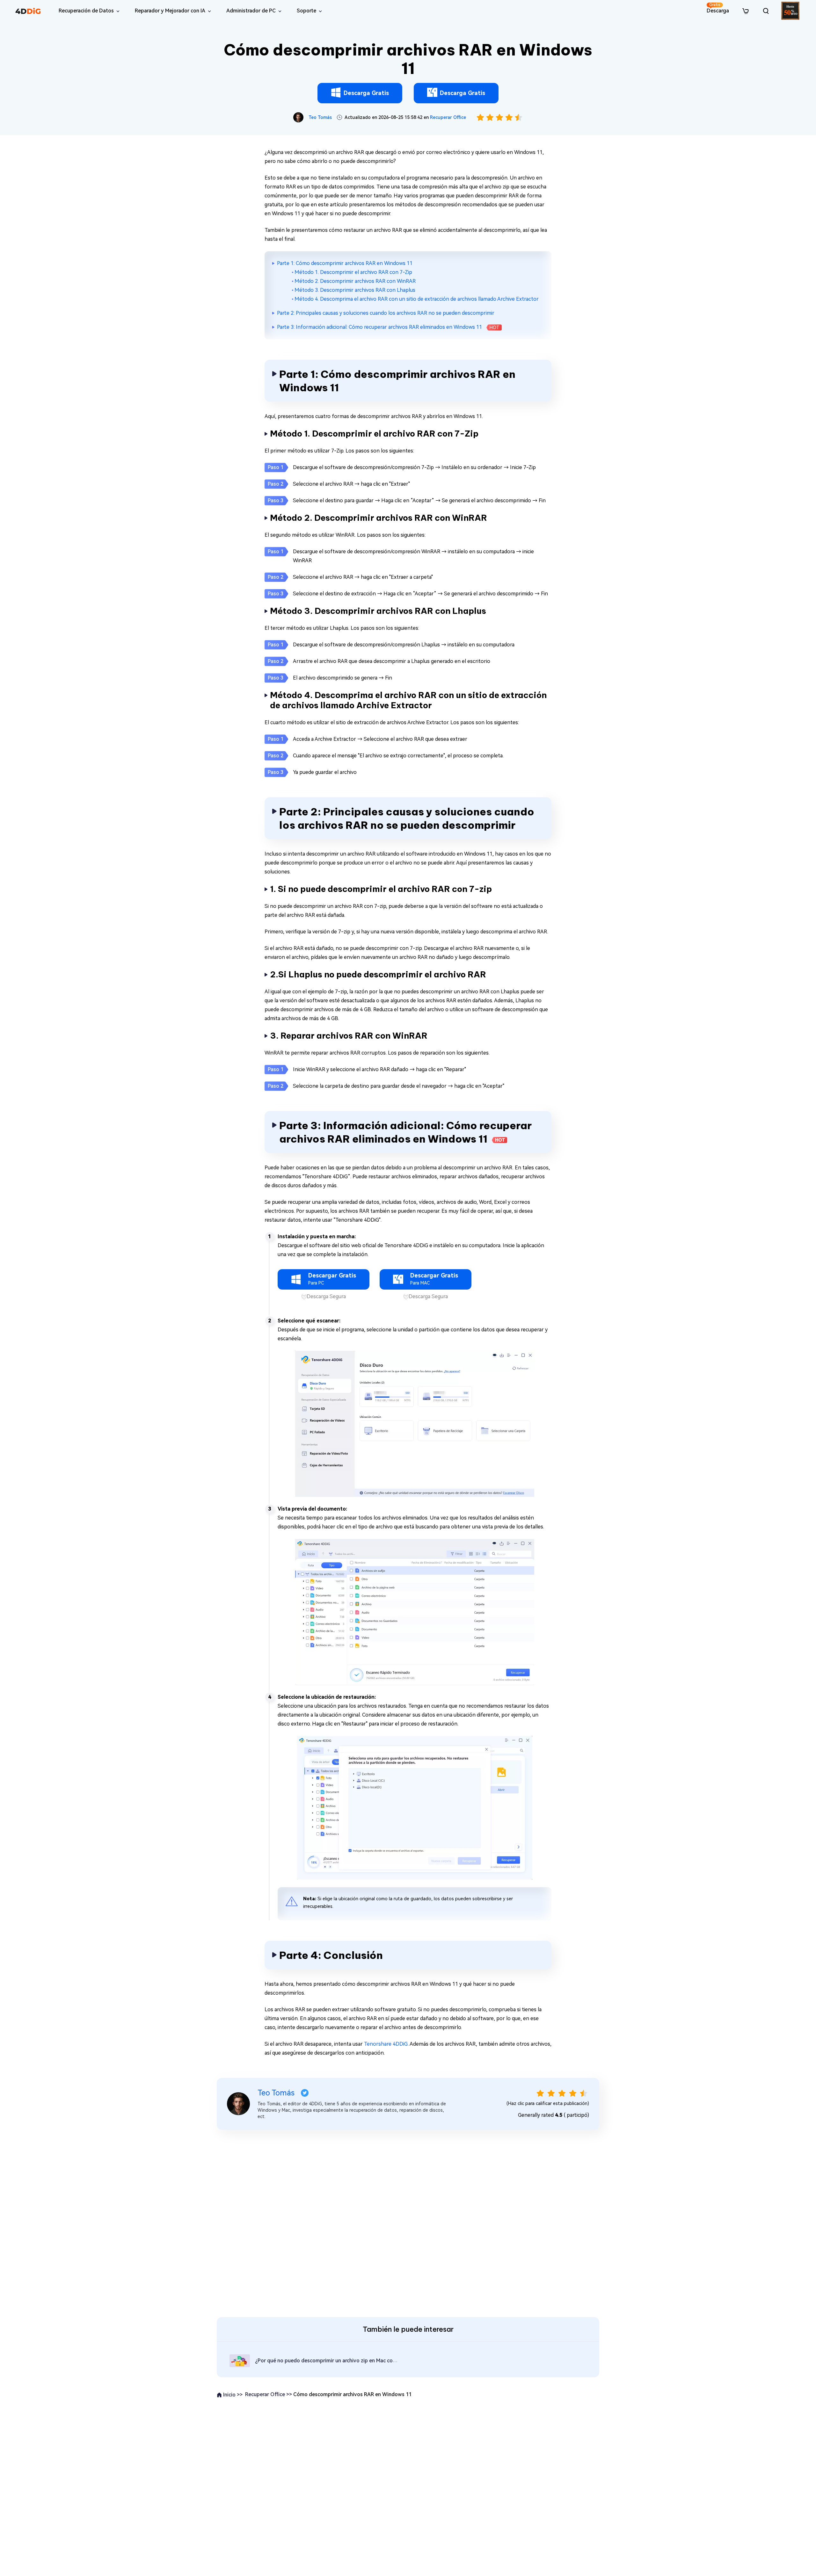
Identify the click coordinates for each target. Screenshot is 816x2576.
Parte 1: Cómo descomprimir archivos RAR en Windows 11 (345, 263)
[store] (746, 11)
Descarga (718, 8)
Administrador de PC (251, 11)
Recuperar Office (448, 117)
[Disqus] (408, 2222)
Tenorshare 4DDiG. (386, 2044)
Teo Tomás (320, 117)
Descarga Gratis (366, 93)
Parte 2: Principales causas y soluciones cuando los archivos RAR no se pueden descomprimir (386, 313)
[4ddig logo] (28, 11)
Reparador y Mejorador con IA (170, 11)
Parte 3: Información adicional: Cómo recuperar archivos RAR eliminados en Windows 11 (388, 327)
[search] (766, 11)
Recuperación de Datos (86, 11)
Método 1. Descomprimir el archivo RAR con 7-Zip (353, 272)
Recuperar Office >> (269, 2394)
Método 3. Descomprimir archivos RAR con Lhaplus (355, 290)
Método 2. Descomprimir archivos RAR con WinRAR (355, 281)
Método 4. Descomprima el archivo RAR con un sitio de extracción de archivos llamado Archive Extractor (417, 299)
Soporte (306, 11)
